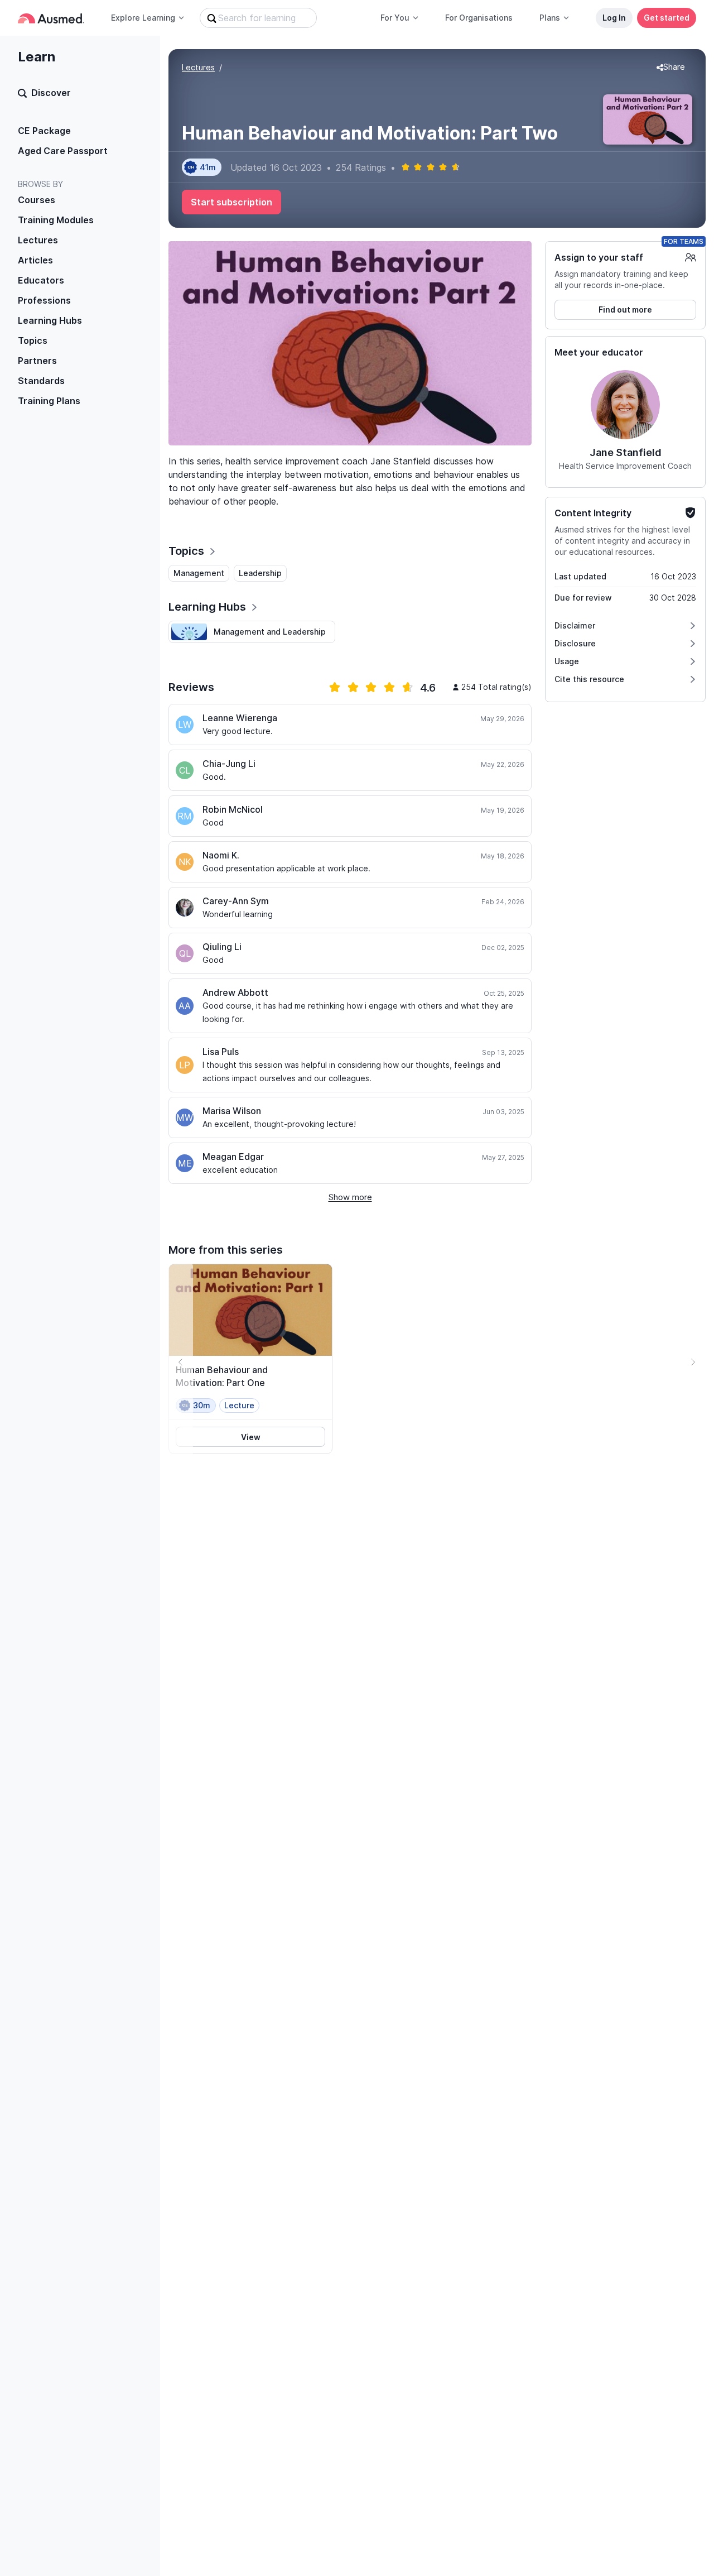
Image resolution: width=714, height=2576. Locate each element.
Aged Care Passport (63, 151)
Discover (51, 93)
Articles (35, 260)
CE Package (44, 131)
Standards (41, 381)
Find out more (625, 310)
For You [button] (395, 18)
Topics (33, 340)
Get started (667, 18)
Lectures (38, 240)
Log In (614, 18)
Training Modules (56, 220)
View (251, 1437)
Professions (44, 300)
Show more (350, 1197)
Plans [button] (550, 18)
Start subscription (231, 202)
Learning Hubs (50, 320)
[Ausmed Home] (51, 18)
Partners (37, 361)
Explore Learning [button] (143, 18)
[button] (671, 68)
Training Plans (49, 401)
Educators (41, 280)
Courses (37, 200)
